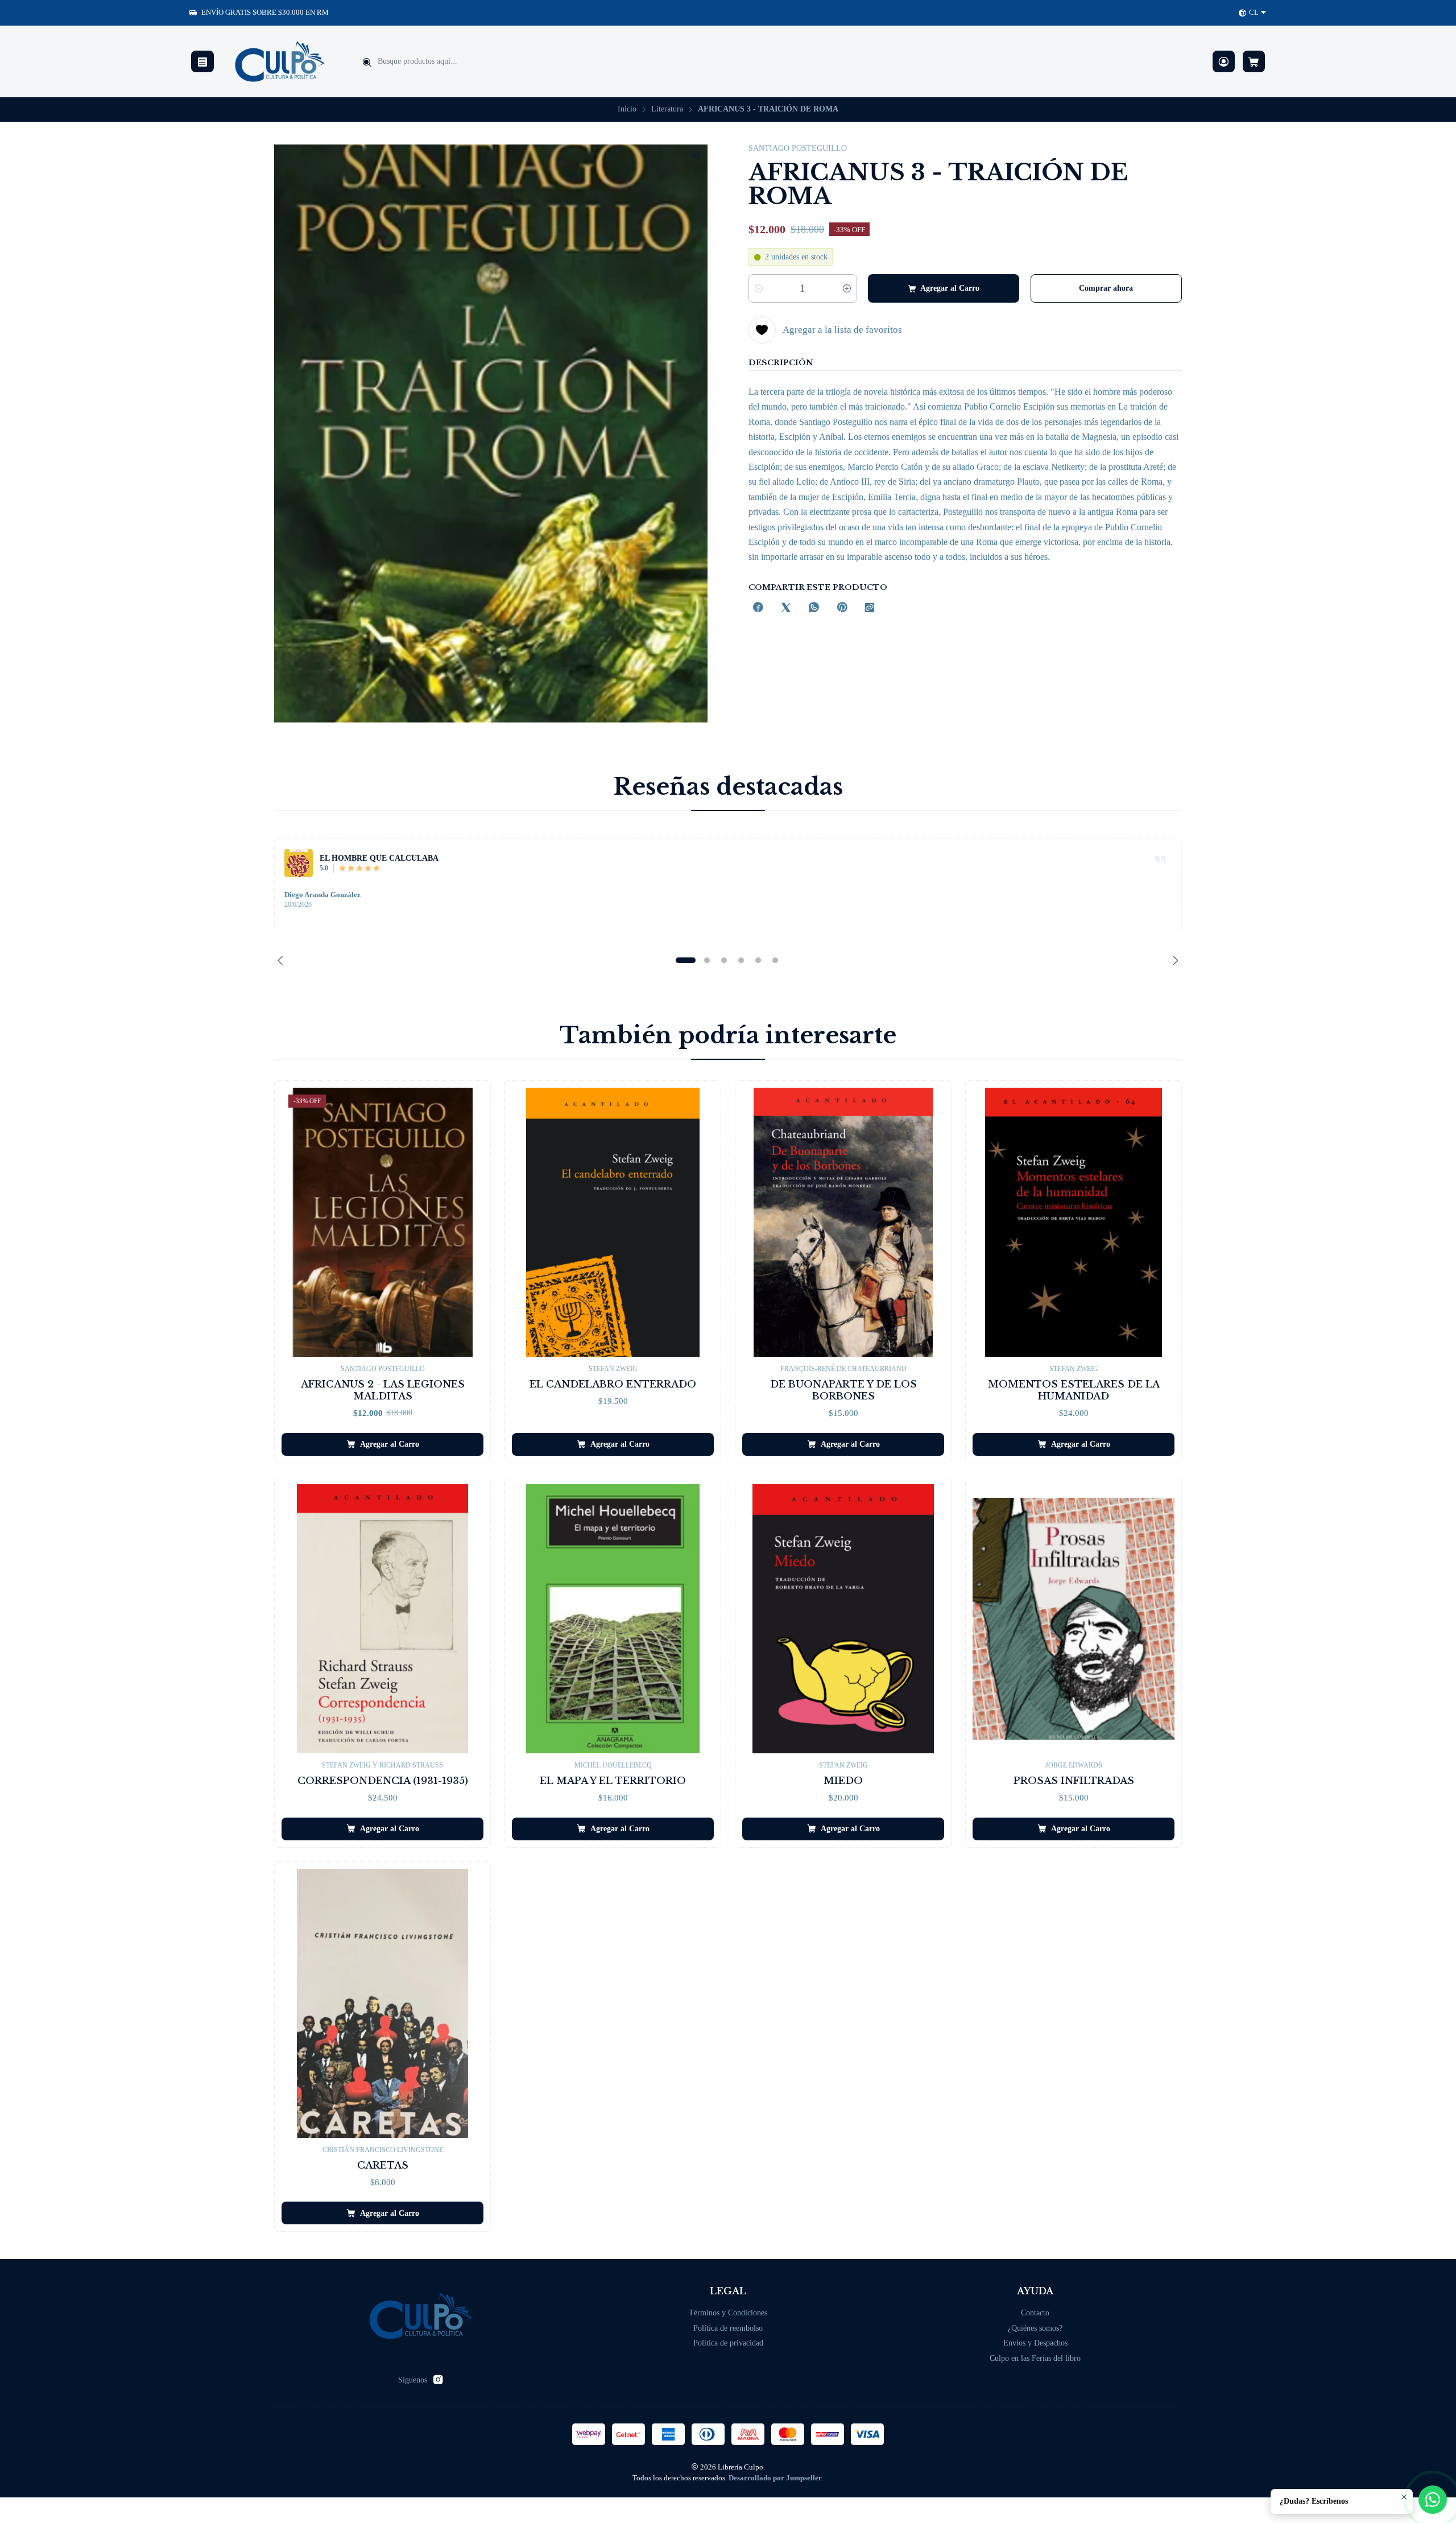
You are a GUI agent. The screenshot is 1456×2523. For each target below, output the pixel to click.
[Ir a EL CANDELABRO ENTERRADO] (613, 1222)
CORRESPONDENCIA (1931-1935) (383, 1781)
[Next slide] (1173, 960)
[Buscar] (367, 63)
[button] (685, 960)
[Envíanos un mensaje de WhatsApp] (1433, 2500)
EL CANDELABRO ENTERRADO (613, 1384)
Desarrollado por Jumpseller (775, 2478)
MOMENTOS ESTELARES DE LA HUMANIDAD (1074, 1390)
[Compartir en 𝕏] (786, 608)
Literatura (667, 109)
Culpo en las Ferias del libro (1035, 2358)
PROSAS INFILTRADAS (1074, 1781)
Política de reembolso (728, 2328)
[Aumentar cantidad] (847, 288)
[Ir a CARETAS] (382, 2003)
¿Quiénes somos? (1035, 2328)
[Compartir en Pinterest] (842, 608)
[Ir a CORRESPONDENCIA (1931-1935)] (382, 1619)
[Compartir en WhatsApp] (814, 608)
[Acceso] (1224, 62)
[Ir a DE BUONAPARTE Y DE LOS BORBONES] (843, 1222)
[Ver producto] (299, 863)
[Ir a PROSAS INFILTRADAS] (1074, 1619)
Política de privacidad (728, 2343)
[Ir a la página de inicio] (280, 61)
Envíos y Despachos (1035, 2343)
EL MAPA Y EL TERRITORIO (613, 1781)
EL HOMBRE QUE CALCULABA (379, 858)
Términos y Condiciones (728, 2313)
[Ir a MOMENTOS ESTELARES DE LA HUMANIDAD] (1074, 1222)
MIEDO (843, 1781)
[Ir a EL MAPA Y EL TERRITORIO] (613, 1619)
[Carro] (1254, 62)
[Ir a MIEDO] (843, 1619)
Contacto (1035, 2313)
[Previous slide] (283, 960)
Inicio (627, 109)
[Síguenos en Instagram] (438, 2380)
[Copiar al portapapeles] (870, 608)
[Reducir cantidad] (759, 288)
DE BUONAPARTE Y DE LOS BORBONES (843, 1390)
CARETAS (383, 2165)
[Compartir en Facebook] (758, 608)
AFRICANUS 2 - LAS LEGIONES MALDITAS (383, 1390)
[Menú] (202, 62)
